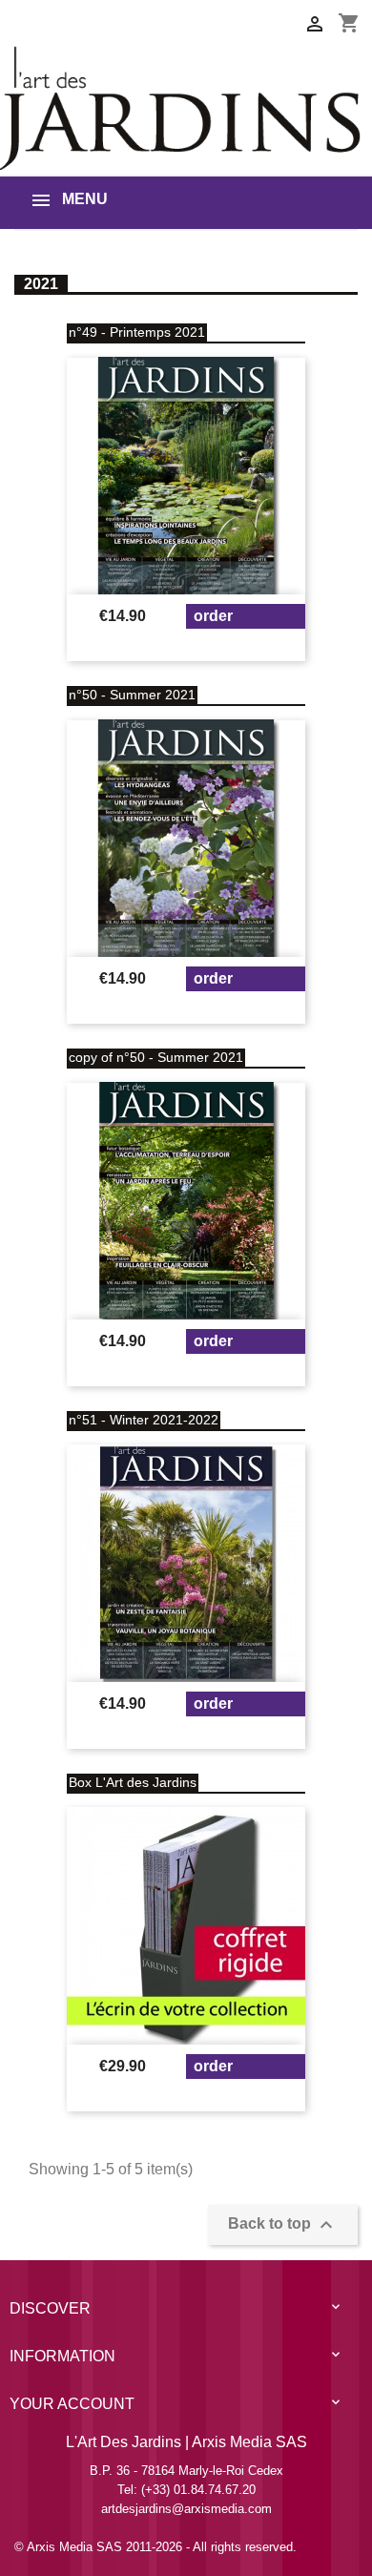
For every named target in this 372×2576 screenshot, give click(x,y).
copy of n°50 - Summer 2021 (156, 1057)
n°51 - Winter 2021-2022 (144, 1420)
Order (213, 616)
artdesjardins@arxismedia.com (186, 2509)
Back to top (283, 2225)
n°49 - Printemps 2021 (137, 332)
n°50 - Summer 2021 (132, 695)
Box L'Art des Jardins (133, 1782)
